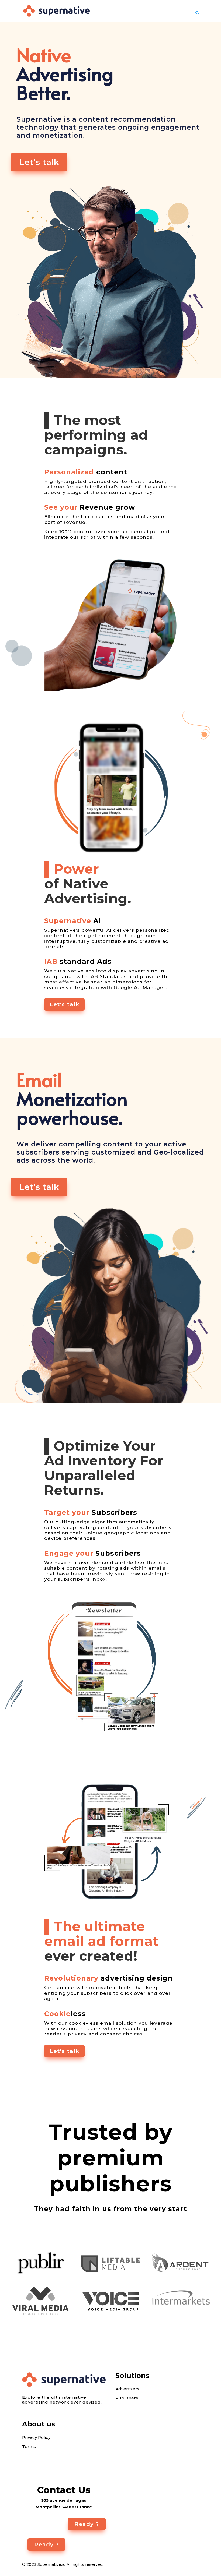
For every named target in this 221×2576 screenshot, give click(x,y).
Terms (29, 2447)
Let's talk (39, 162)
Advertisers (127, 2389)
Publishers (127, 2398)
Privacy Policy (36, 2437)
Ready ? (87, 2524)
